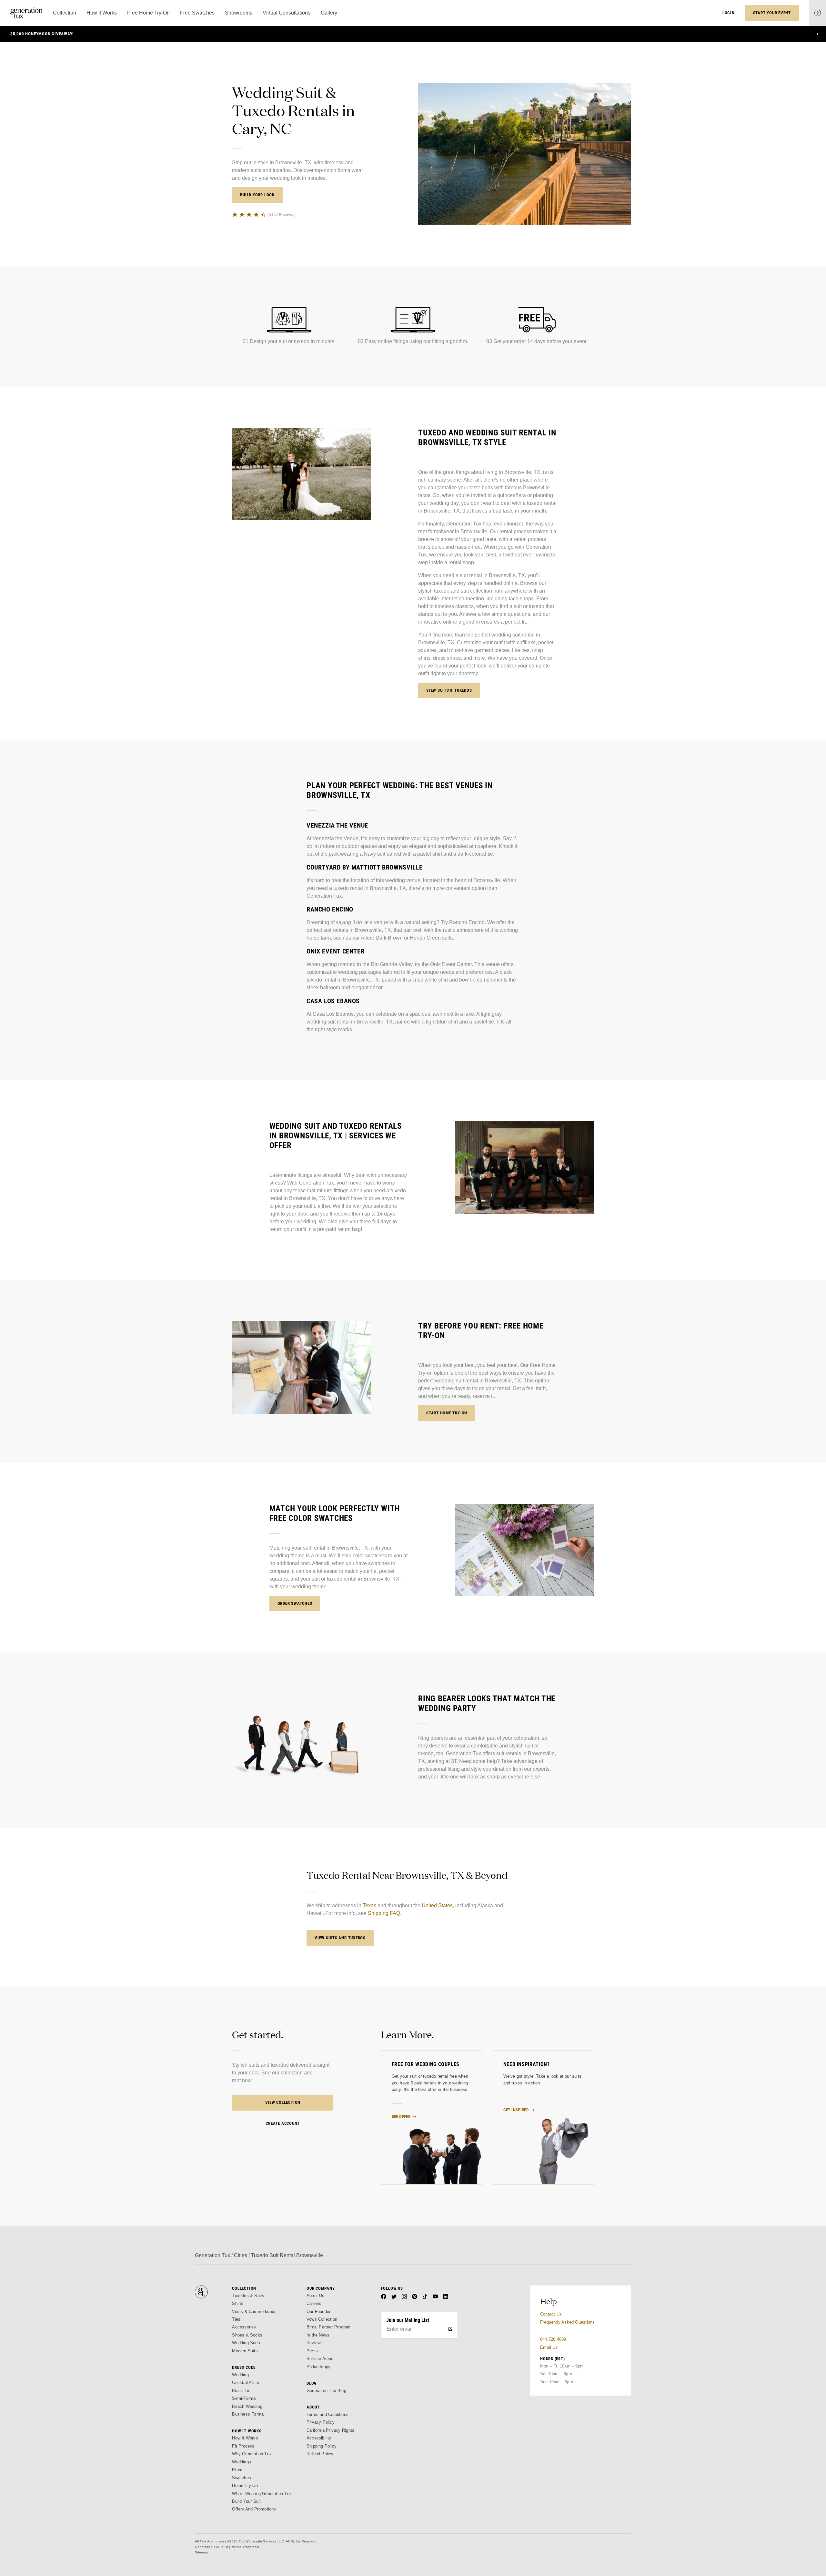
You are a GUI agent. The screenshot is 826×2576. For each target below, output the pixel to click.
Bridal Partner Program (329, 2327)
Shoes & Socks (247, 2335)
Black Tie (241, 2391)
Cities (241, 2255)
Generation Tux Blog (326, 2391)
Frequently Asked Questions (567, 2322)
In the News (318, 2335)
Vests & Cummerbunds (254, 2311)
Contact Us (551, 2314)
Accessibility (319, 2438)
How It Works (245, 2438)
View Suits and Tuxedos (340, 1938)
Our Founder (318, 2311)
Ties (236, 2319)
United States (437, 1905)
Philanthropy (318, 2367)
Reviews (315, 2343)
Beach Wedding (247, 2406)
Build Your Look (257, 195)
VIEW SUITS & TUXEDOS (449, 690)
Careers (314, 2303)
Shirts (238, 2303)
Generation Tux (212, 2255)
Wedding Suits (246, 2343)
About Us (316, 2296)
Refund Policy (320, 2454)
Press (312, 2351)
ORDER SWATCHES (295, 1603)
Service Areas (320, 2359)
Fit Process (243, 2446)
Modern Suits (245, 2351)
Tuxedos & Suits (248, 2296)
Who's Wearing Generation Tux (262, 2494)
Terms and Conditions (327, 2414)
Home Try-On (245, 2485)
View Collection (283, 2102)
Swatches (242, 2478)
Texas (369, 1905)
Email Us (549, 2347)
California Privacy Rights (330, 2430)
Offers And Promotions (254, 2509)
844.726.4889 (553, 2339)
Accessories (244, 2327)
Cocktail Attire (246, 2383)
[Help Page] (818, 13)
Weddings (242, 2462)
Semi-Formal (244, 2398)
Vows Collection (322, 2319)
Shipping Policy (322, 2446)
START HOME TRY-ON (447, 1413)
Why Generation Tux (252, 2454)
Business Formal (248, 2414)
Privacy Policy (321, 2422)
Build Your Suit (246, 2501)
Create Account (283, 2123)
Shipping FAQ (384, 1913)
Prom (237, 2470)
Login (729, 13)
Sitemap (201, 2552)
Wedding (240, 2375)
